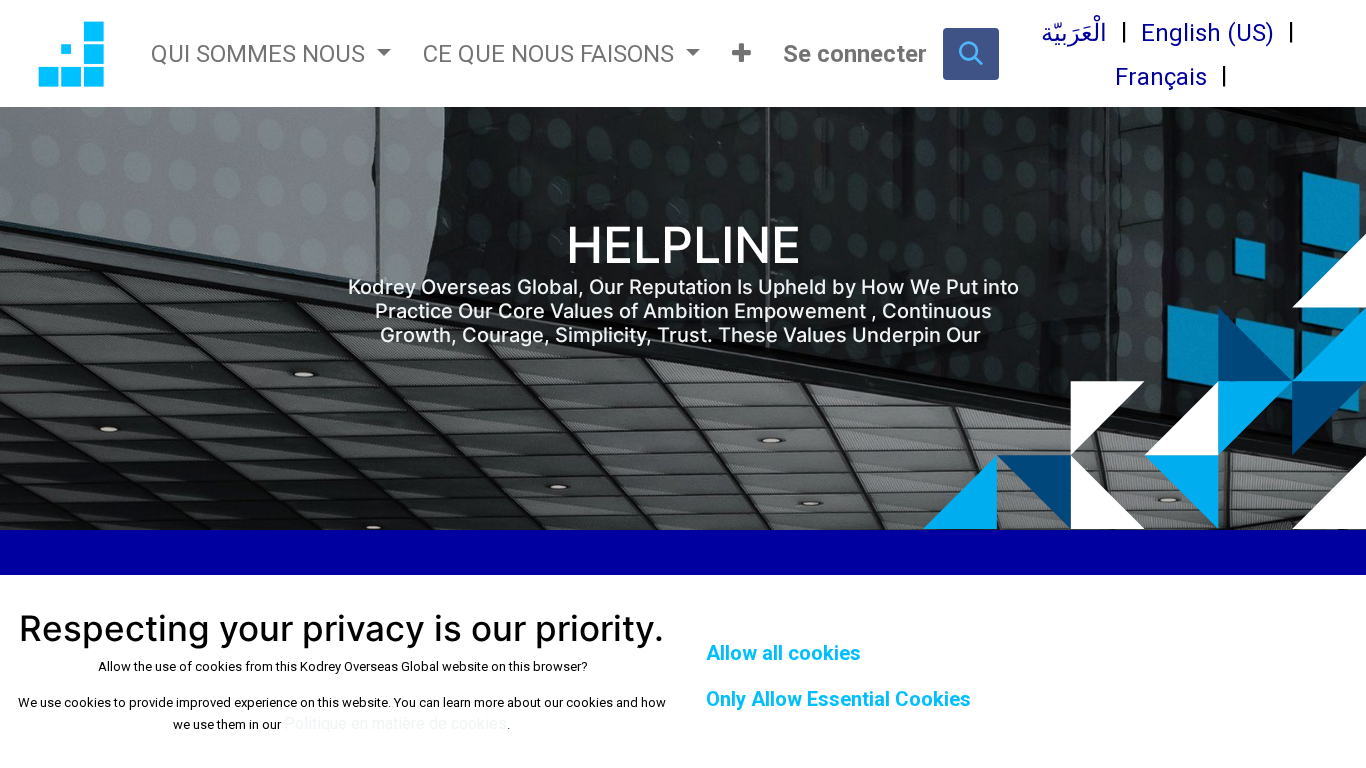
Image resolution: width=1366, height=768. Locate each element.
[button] (741, 54)
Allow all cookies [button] (783, 653)
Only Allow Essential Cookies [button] (838, 699)
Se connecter (855, 54)
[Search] (971, 54)
